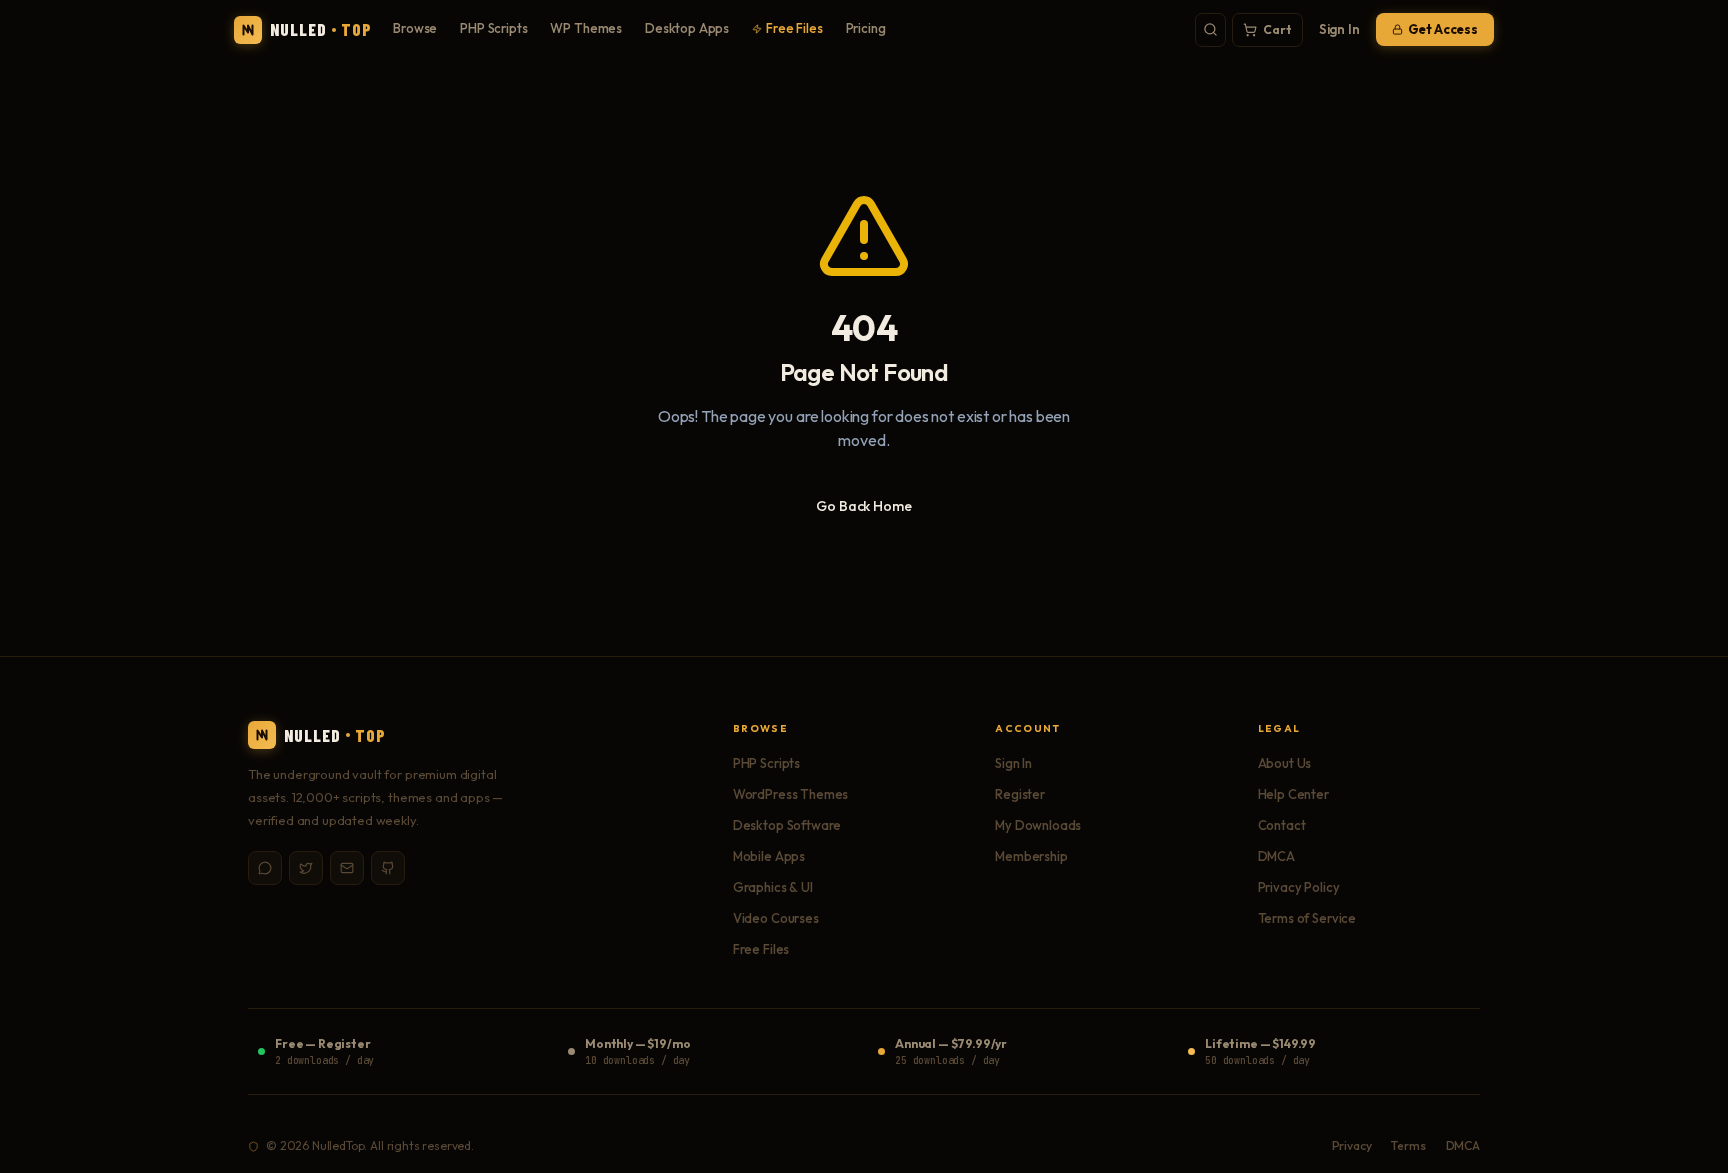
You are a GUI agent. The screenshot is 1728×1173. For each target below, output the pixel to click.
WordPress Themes (790, 794)
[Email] (347, 868)
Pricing (866, 28)
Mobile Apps (769, 856)
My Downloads (1038, 825)
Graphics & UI (773, 887)
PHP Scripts (493, 28)
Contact (1282, 825)
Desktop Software (787, 825)
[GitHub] (388, 868)
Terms (1408, 1145)
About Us (1285, 763)
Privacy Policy (1299, 887)
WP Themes (586, 28)
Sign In (1339, 29)
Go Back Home (863, 506)
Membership (1031, 856)
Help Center (1293, 794)
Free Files (794, 28)
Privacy (1352, 1145)
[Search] (1210, 30)
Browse (415, 28)
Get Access (1443, 29)
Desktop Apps (687, 28)
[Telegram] (265, 868)
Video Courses (776, 918)
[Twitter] (306, 868)
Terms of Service (1307, 918)
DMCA (1276, 856)
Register (1020, 794)
